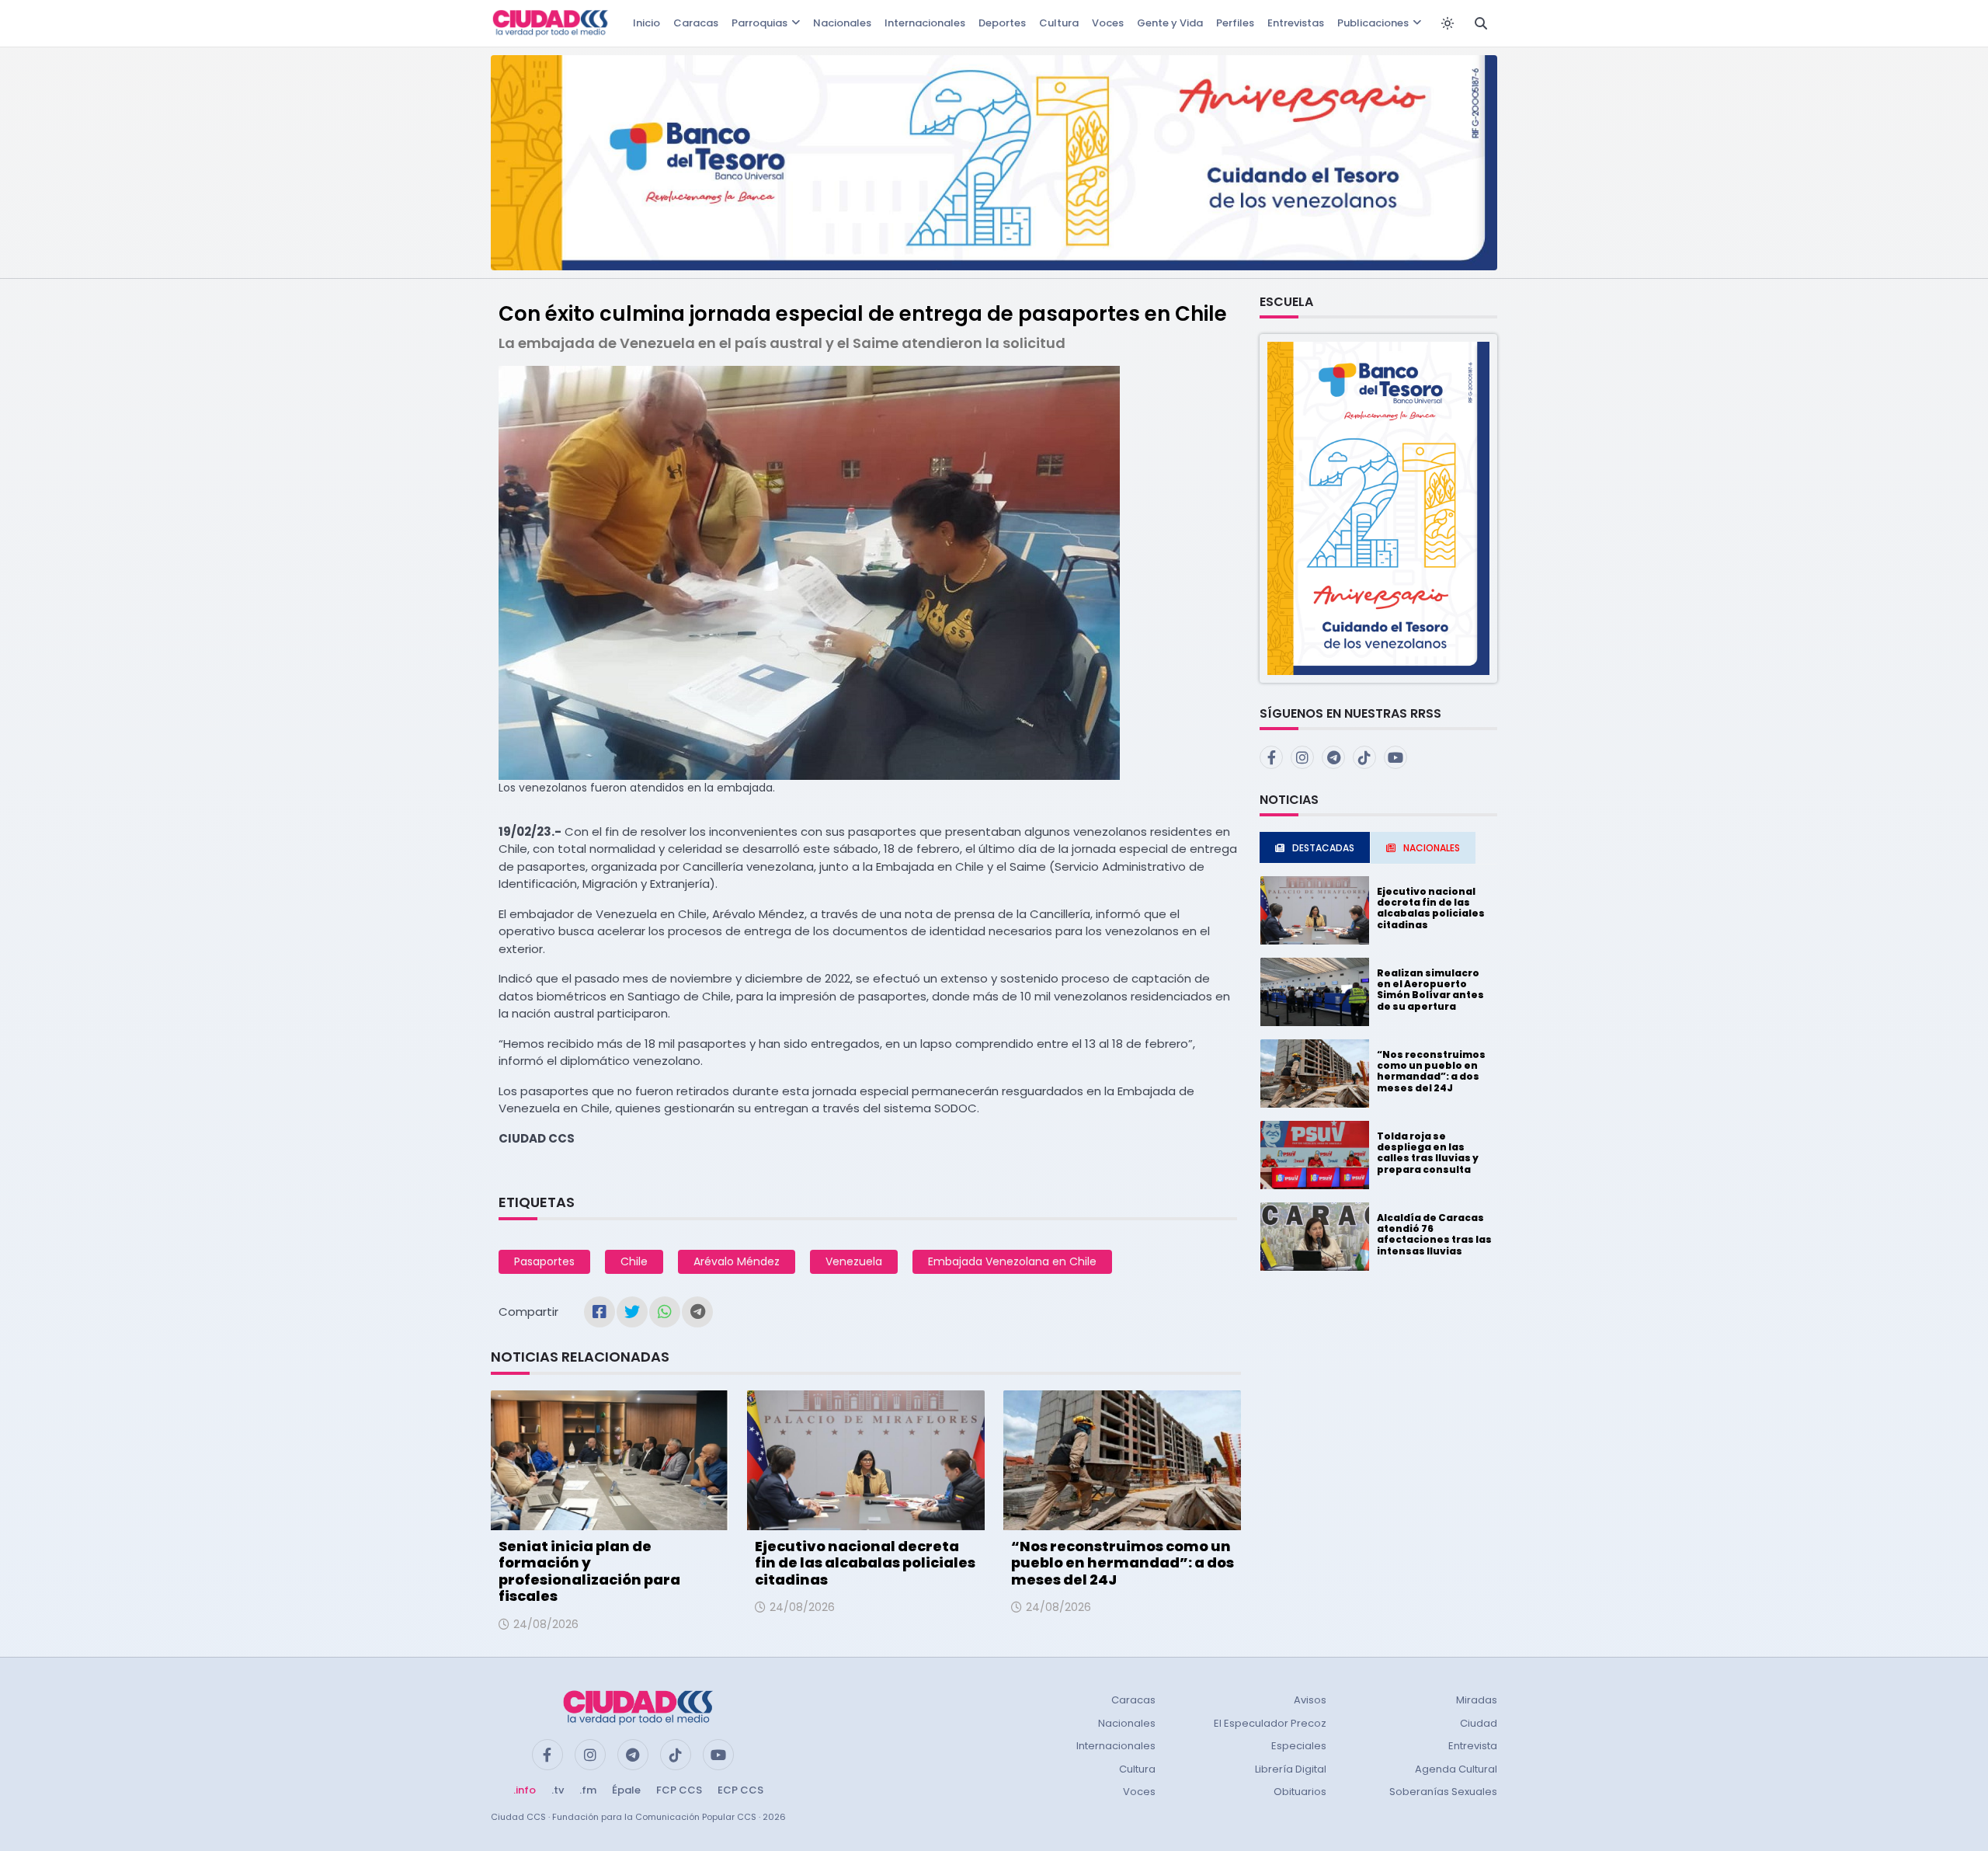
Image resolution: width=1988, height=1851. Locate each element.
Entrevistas (1296, 23)
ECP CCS (740, 1790)
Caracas (696, 23)
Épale (626, 1790)
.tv (558, 1790)
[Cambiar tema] (1448, 23)
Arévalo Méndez (737, 1261)
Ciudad (1479, 1723)
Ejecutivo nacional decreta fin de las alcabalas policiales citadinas (865, 1563)
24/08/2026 (546, 1624)
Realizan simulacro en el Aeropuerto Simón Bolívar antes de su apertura (1430, 990)
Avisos (1310, 1700)
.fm (588, 1790)
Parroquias (759, 23)
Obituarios (1300, 1792)
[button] (1378, 508)
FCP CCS (679, 1790)
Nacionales (842, 23)
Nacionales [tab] (1432, 848)
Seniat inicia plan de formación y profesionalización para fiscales (589, 1571)
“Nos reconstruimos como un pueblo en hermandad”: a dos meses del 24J (1123, 1563)
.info (525, 1790)
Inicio (646, 23)
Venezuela (854, 1261)
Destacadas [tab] (1323, 848)
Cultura (1059, 23)
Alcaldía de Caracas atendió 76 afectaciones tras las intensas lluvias (1434, 1234)
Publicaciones (1373, 23)
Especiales (1299, 1746)
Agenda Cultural (1456, 1769)
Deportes (1002, 23)
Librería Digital (1291, 1769)
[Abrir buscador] (1481, 23)
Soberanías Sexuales (1443, 1792)
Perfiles (1235, 23)
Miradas (1477, 1700)
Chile (634, 1261)
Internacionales (925, 23)
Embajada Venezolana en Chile (1012, 1261)
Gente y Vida (1170, 23)
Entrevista (1473, 1746)
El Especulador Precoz (1270, 1723)
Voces (1108, 23)
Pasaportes (544, 1261)
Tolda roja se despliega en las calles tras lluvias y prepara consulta (1428, 1153)
